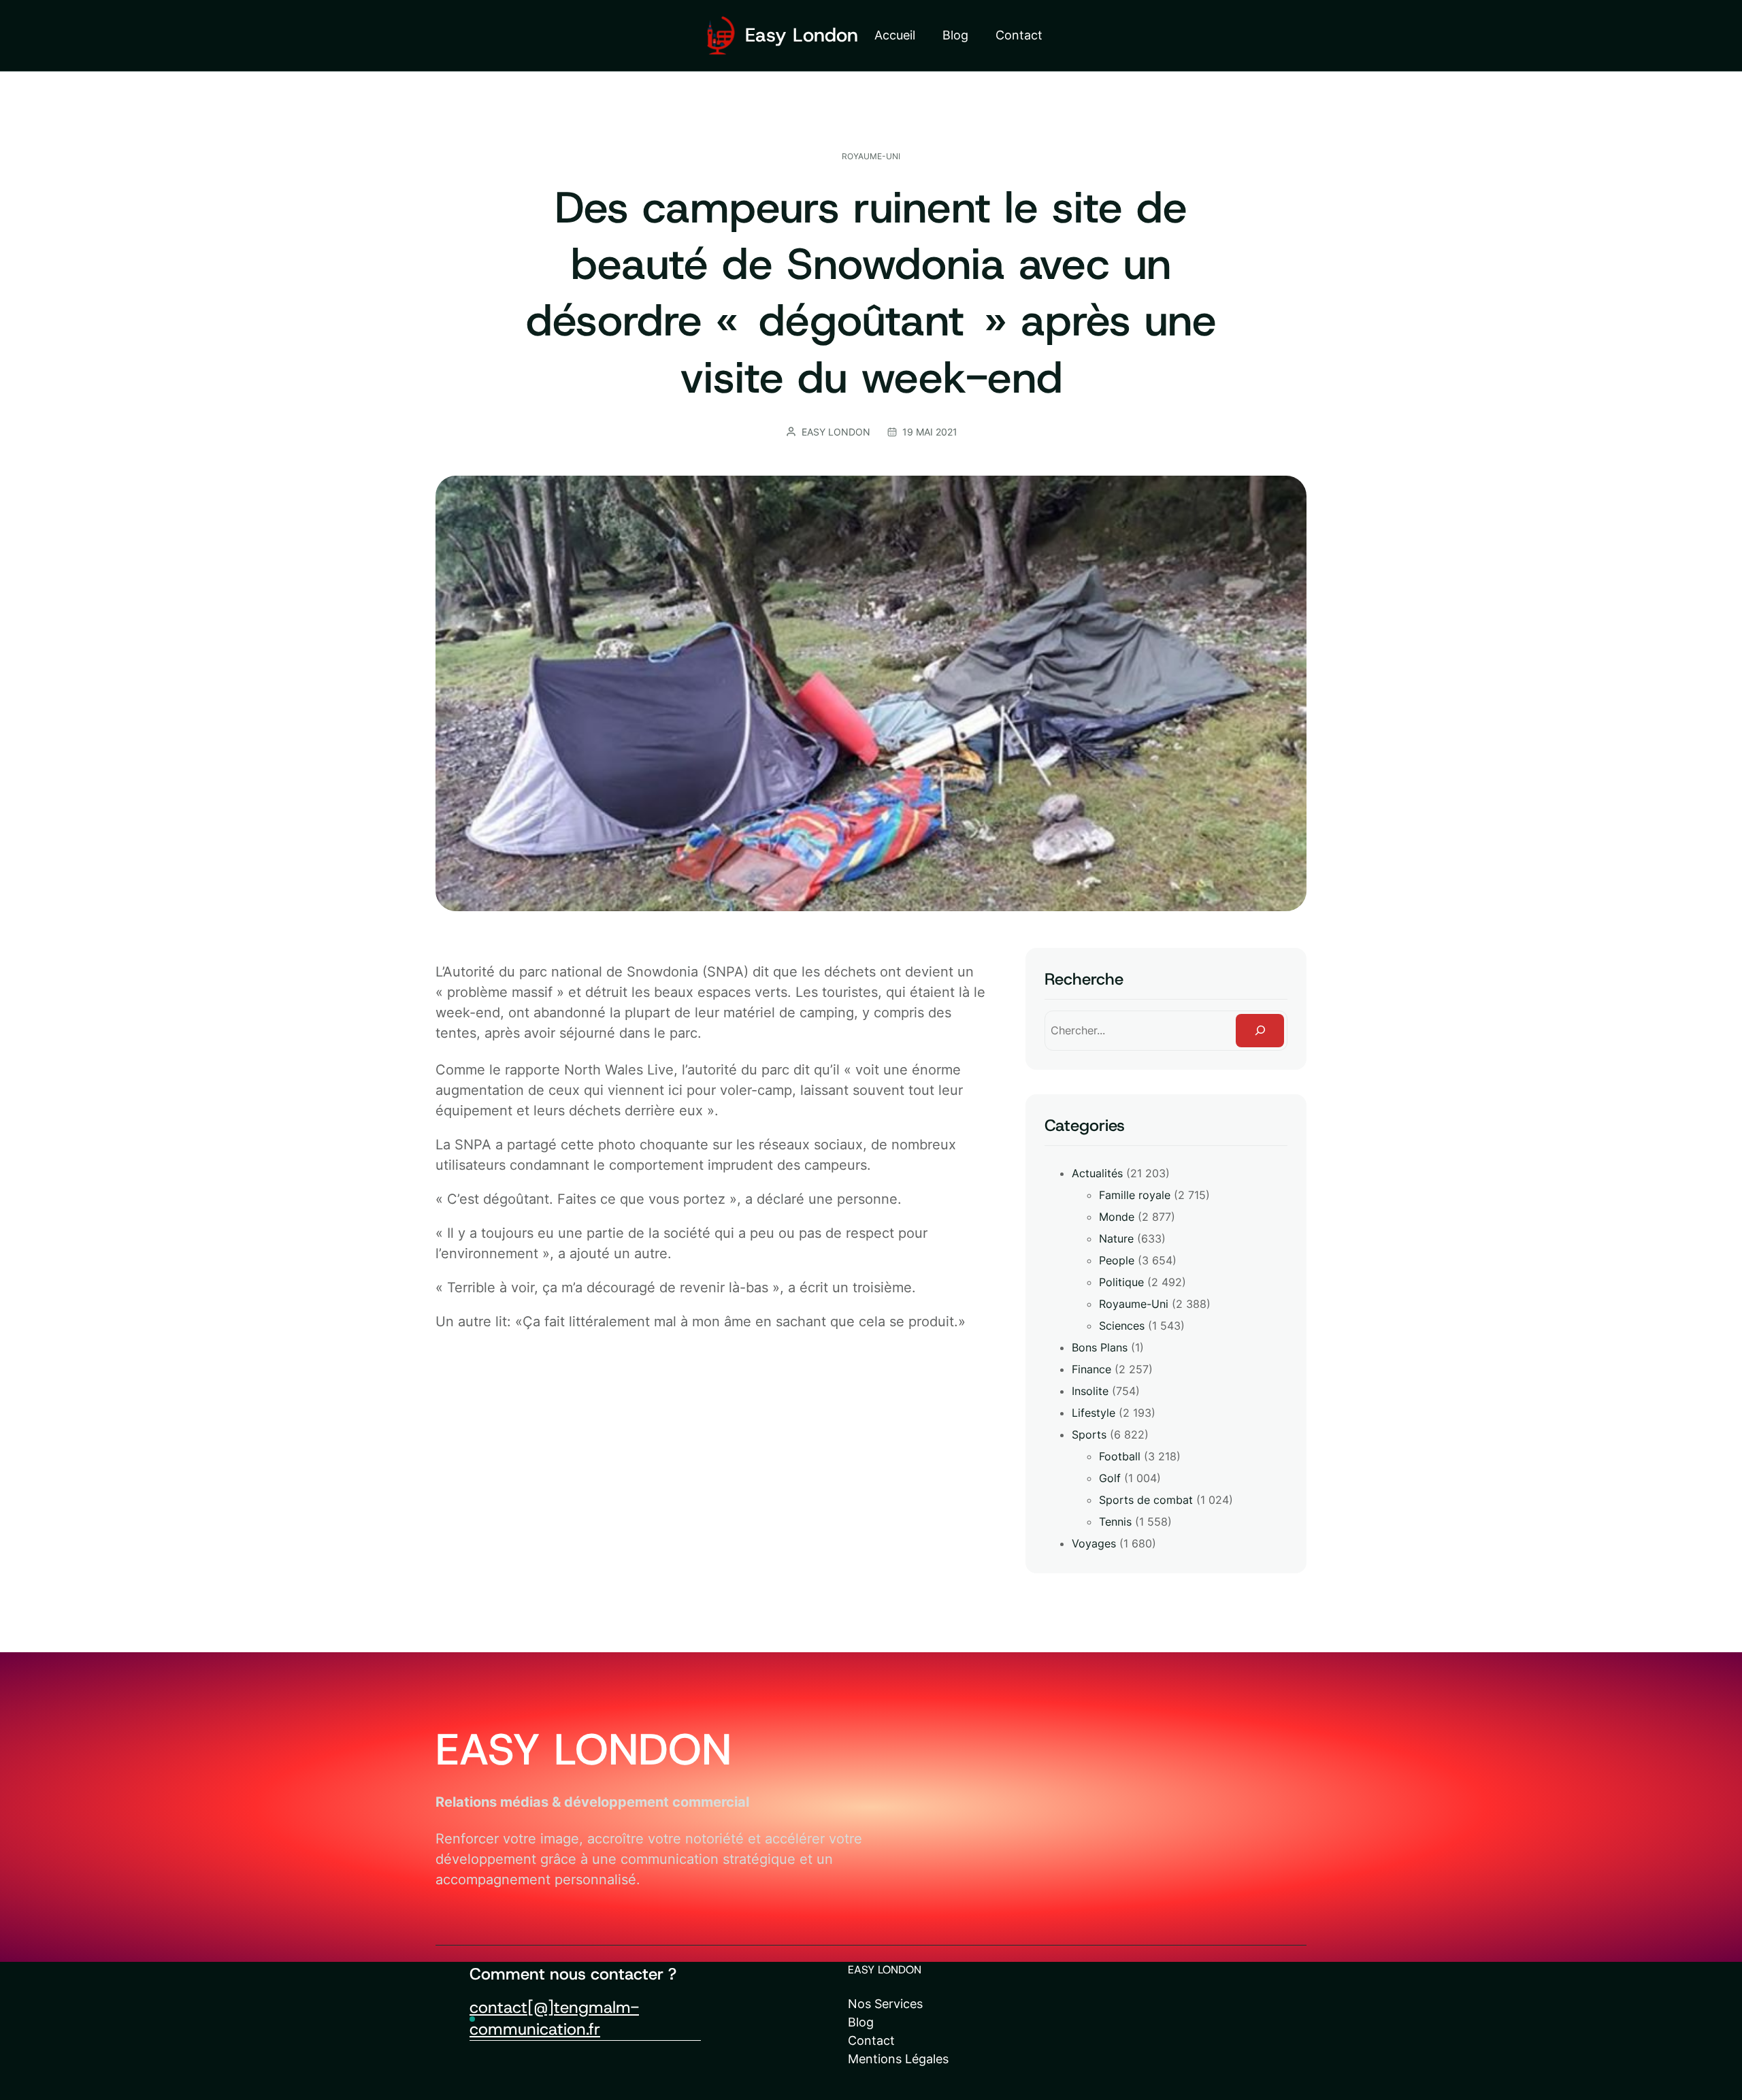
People (1117, 1260)
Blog (861, 2022)
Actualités (1097, 1173)
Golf (1110, 1478)
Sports (1089, 1434)
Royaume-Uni (871, 156)
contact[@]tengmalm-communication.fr (554, 2018)
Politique (1121, 1282)
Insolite (1090, 1391)
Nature (1116, 1238)
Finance (1091, 1369)
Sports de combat (1146, 1500)
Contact (871, 2040)
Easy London (802, 35)
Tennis (1115, 1522)
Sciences (1122, 1326)
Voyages (1094, 1543)
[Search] (1260, 1031)
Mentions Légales (898, 2059)
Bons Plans (1100, 1347)
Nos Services (885, 2004)
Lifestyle (1094, 1413)
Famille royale (1135, 1195)
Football (1120, 1456)
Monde (1117, 1217)
